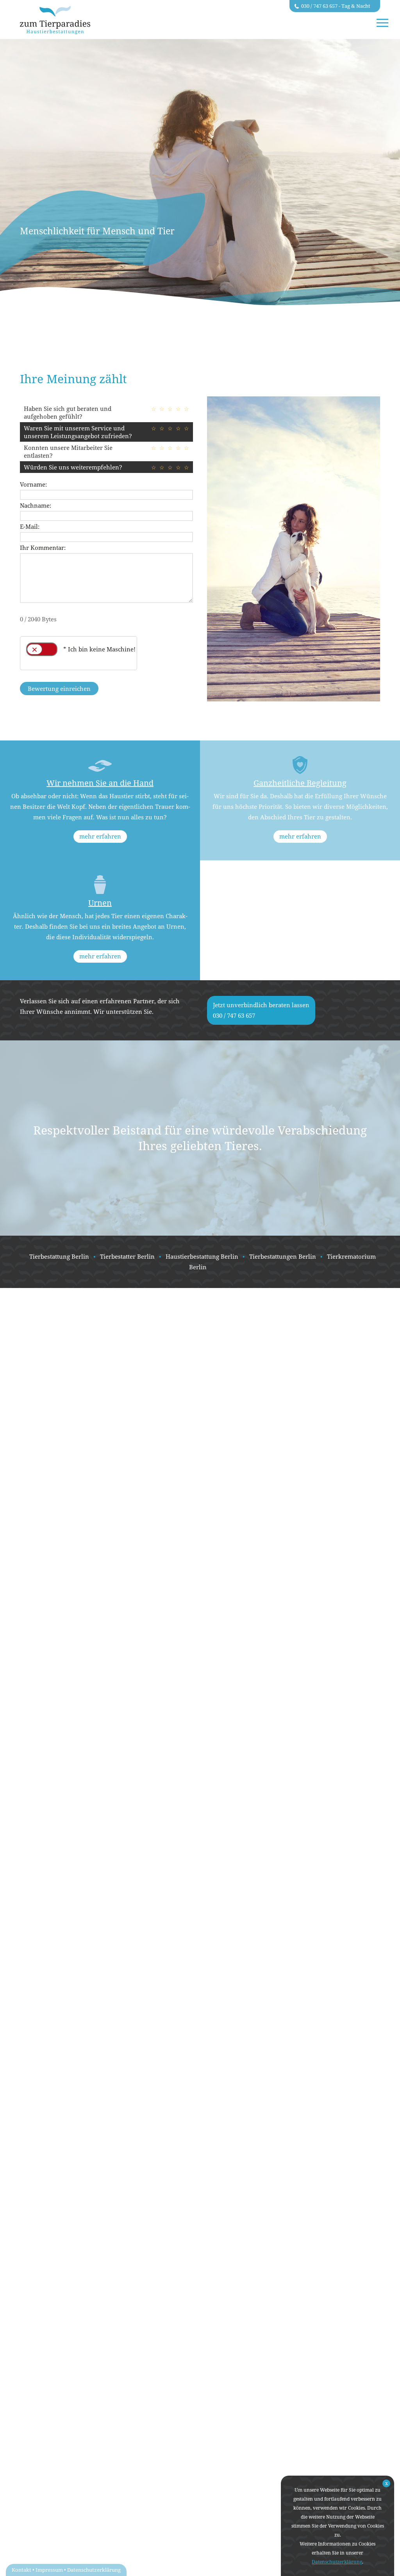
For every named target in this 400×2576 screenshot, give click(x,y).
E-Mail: (30, 526)
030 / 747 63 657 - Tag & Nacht (336, 6)
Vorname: (33, 484)
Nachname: (36, 505)
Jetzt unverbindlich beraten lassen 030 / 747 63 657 (261, 1010)
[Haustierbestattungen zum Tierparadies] (55, 22)
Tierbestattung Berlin (59, 1256)
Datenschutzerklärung (337, 2562)
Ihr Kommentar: (43, 548)
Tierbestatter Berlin (127, 1256)
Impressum (49, 2570)
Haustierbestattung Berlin (202, 1256)
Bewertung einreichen (59, 689)
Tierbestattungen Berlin (283, 1256)
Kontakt (21, 2570)
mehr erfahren (100, 836)
